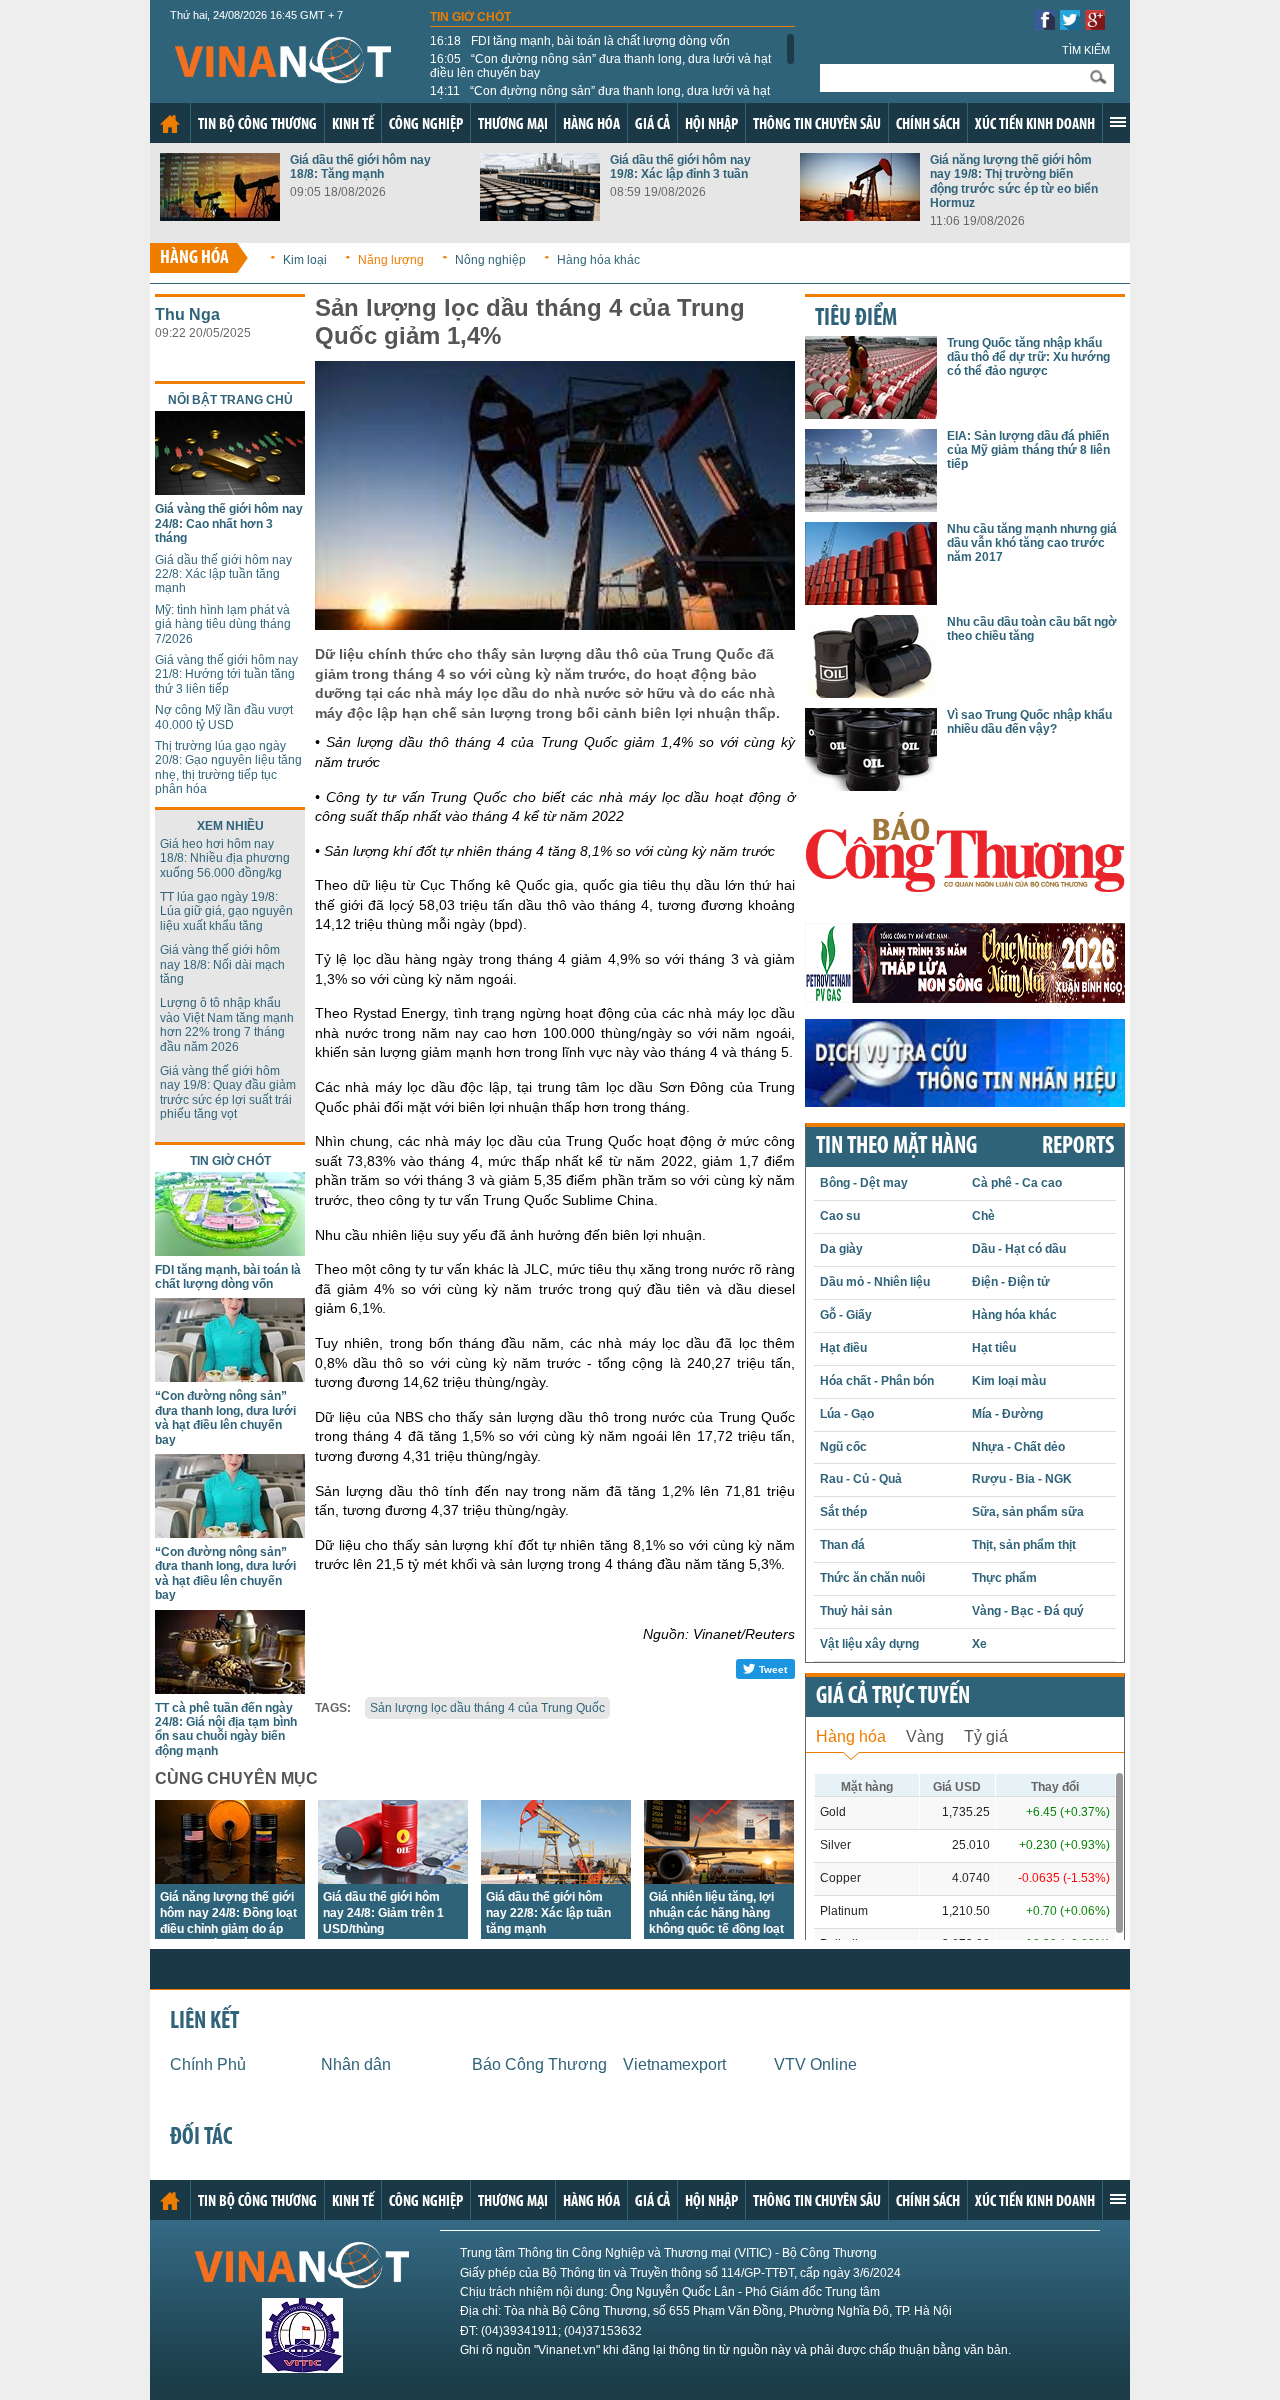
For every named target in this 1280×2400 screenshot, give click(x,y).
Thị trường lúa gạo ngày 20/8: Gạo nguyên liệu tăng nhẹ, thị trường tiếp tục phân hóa (228, 767)
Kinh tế (353, 125)
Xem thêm (1118, 122)
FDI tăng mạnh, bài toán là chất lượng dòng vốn (580, 41)
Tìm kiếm (1086, 50)
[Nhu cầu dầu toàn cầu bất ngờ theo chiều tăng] (871, 692)
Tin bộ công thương (257, 125)
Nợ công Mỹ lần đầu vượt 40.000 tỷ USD (224, 717)
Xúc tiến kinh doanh (1035, 125)
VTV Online (815, 2064)
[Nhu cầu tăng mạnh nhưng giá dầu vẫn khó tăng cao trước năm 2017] (871, 599)
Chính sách (928, 125)
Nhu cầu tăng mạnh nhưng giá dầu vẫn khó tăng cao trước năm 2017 (1032, 543)
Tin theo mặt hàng (896, 1147)
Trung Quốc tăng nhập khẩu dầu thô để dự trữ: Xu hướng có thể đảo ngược (1028, 357)
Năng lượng (391, 260)
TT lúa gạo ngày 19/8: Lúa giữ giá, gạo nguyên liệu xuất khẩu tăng (226, 911)
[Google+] (1095, 24)
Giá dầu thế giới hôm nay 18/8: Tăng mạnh (360, 167)
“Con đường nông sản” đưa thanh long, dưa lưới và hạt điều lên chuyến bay (600, 66)
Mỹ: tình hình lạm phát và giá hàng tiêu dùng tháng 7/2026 (223, 624)
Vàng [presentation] (925, 1736)
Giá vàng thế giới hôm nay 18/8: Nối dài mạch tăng (222, 964)
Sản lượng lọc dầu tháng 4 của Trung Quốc (487, 1708)
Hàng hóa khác (598, 260)
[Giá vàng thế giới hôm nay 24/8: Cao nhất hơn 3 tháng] (230, 489)
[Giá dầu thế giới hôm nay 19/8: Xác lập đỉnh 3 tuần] (540, 215)
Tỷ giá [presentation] (986, 1736)
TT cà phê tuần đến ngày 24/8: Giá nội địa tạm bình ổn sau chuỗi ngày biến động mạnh (226, 1729)
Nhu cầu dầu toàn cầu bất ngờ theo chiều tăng (1032, 629)
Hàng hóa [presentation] (851, 1736)
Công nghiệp (426, 125)
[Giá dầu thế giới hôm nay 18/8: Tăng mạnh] (220, 215)
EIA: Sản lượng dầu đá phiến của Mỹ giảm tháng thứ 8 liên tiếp (1028, 450)
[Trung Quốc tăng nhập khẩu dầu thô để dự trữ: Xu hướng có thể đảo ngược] (871, 413)
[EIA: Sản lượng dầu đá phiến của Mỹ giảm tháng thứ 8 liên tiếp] (871, 506)
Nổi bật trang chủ (230, 400)
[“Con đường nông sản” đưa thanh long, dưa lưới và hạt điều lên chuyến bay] (230, 1376)
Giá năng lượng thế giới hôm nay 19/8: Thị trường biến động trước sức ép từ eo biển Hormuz (1014, 181)
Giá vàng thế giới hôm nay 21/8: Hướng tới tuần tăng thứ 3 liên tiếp (226, 674)
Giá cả (652, 125)
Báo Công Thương (539, 2064)
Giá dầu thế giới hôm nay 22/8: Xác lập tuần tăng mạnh (223, 574)
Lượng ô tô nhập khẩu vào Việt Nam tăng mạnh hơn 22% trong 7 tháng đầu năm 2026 (227, 1024)
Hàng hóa (591, 125)
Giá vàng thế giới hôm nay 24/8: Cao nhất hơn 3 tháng (229, 523)
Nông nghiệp (490, 260)
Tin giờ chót (470, 17)
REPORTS (1078, 1147)
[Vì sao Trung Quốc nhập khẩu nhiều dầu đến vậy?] (871, 785)
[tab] (851, 1734)
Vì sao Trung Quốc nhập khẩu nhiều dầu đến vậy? (1029, 722)
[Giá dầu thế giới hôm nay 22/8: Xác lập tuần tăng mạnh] (556, 1878)
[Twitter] (1070, 24)
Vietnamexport (674, 2064)
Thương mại (513, 125)
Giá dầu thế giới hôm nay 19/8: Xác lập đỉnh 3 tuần (680, 167)
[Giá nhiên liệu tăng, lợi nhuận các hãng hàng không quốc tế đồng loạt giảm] (719, 1878)
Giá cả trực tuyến (893, 1697)
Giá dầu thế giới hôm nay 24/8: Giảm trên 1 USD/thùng (383, 1913)
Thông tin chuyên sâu (817, 125)
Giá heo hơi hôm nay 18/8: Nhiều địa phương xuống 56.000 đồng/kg (225, 858)
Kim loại (305, 260)
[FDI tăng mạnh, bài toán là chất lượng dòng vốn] (230, 1250)
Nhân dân (356, 2064)
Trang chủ (170, 124)
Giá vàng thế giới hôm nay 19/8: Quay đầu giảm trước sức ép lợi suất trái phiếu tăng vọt (228, 1092)
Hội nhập (711, 125)
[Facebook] (1045, 24)
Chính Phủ (208, 2064)
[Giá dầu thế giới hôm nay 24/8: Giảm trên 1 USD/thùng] (393, 1878)
